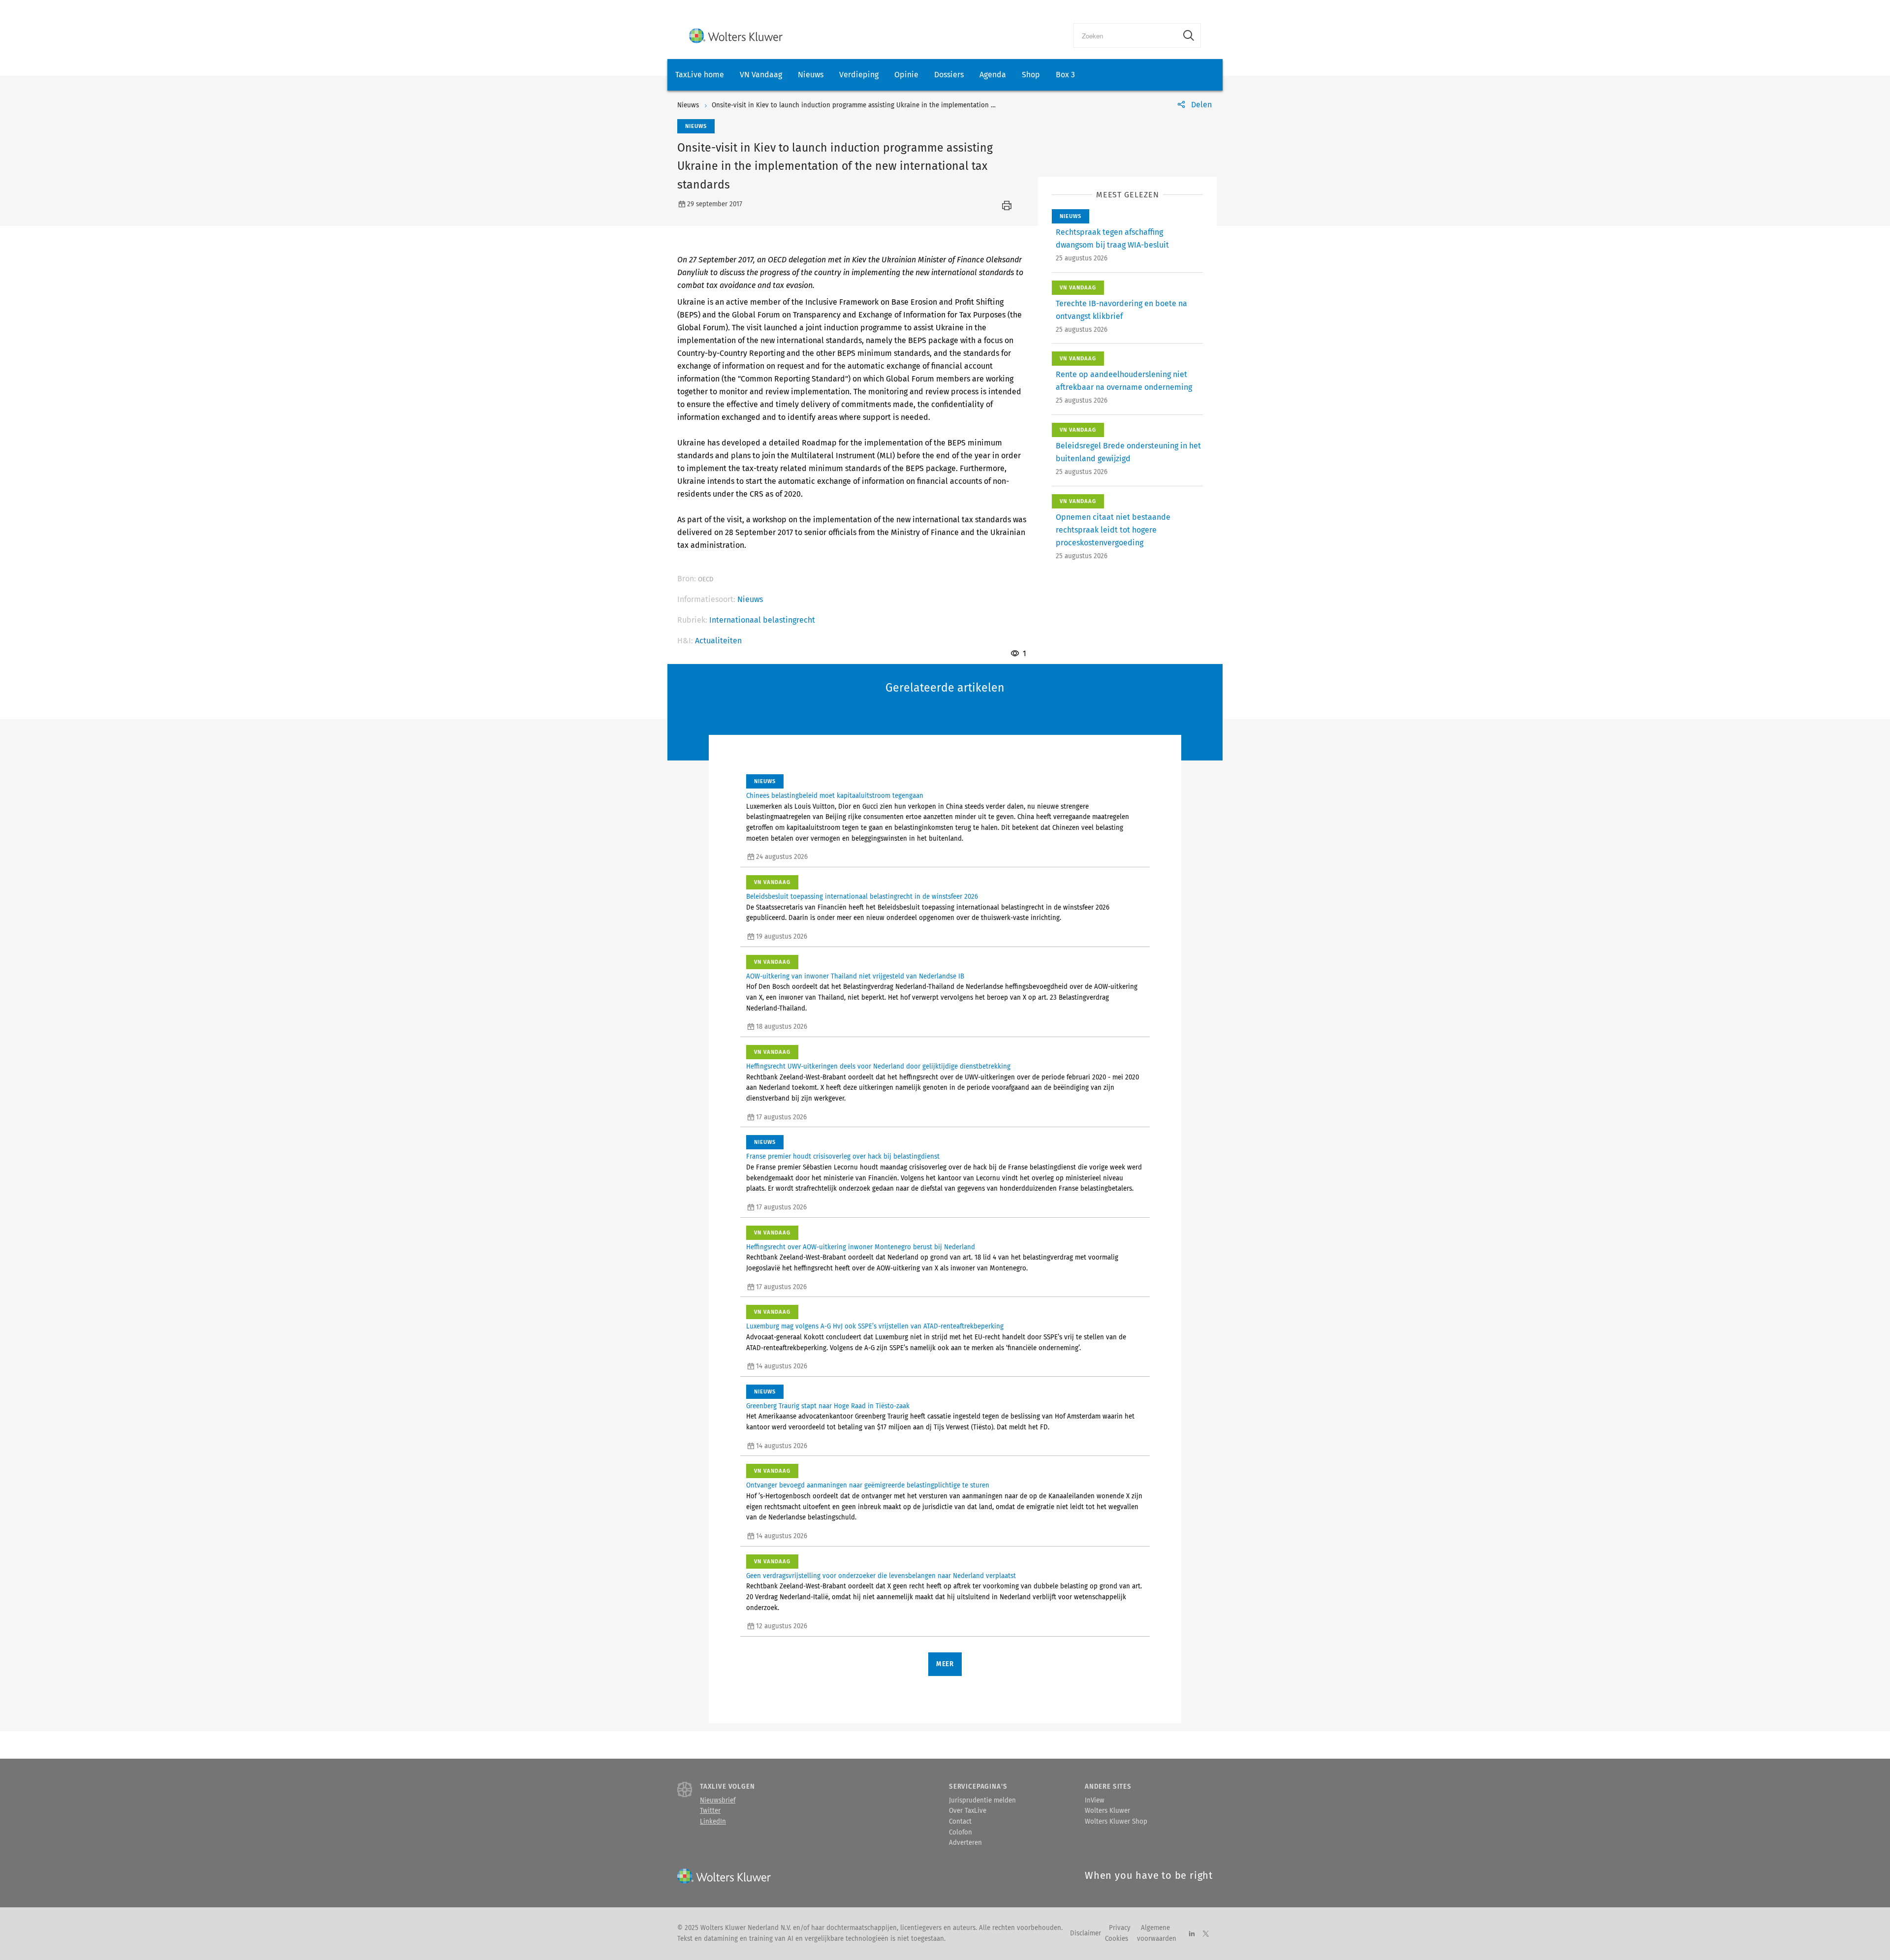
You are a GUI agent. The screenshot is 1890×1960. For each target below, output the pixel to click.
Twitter (710, 1811)
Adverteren (965, 1843)
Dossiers (949, 75)
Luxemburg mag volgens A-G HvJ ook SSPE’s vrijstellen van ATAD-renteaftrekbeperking (875, 1327)
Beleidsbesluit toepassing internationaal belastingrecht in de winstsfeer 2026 (862, 897)
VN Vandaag (761, 75)
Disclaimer (1086, 1933)
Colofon (961, 1833)
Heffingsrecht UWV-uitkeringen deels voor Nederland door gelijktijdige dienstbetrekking (878, 1067)
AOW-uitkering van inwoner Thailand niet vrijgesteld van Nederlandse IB (855, 977)
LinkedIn (713, 1822)
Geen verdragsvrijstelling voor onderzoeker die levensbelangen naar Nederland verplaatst (881, 1576)
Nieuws (811, 75)
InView (1095, 1801)
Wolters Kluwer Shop (1116, 1822)
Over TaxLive (968, 1811)
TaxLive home (700, 75)
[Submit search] (1189, 35)
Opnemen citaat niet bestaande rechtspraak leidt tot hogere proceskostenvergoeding (1113, 530)
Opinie (906, 75)
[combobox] (1125, 35)
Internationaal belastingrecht (762, 620)
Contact (960, 1822)
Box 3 (1065, 75)
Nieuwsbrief (718, 1801)
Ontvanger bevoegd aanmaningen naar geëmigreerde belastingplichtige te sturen (868, 1486)
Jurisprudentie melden (982, 1801)
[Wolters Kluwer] (736, 36)
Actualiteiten (718, 641)
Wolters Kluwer (1107, 1811)
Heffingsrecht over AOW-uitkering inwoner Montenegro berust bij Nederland (861, 1247)
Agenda (993, 75)
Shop (1031, 75)
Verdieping (859, 75)
